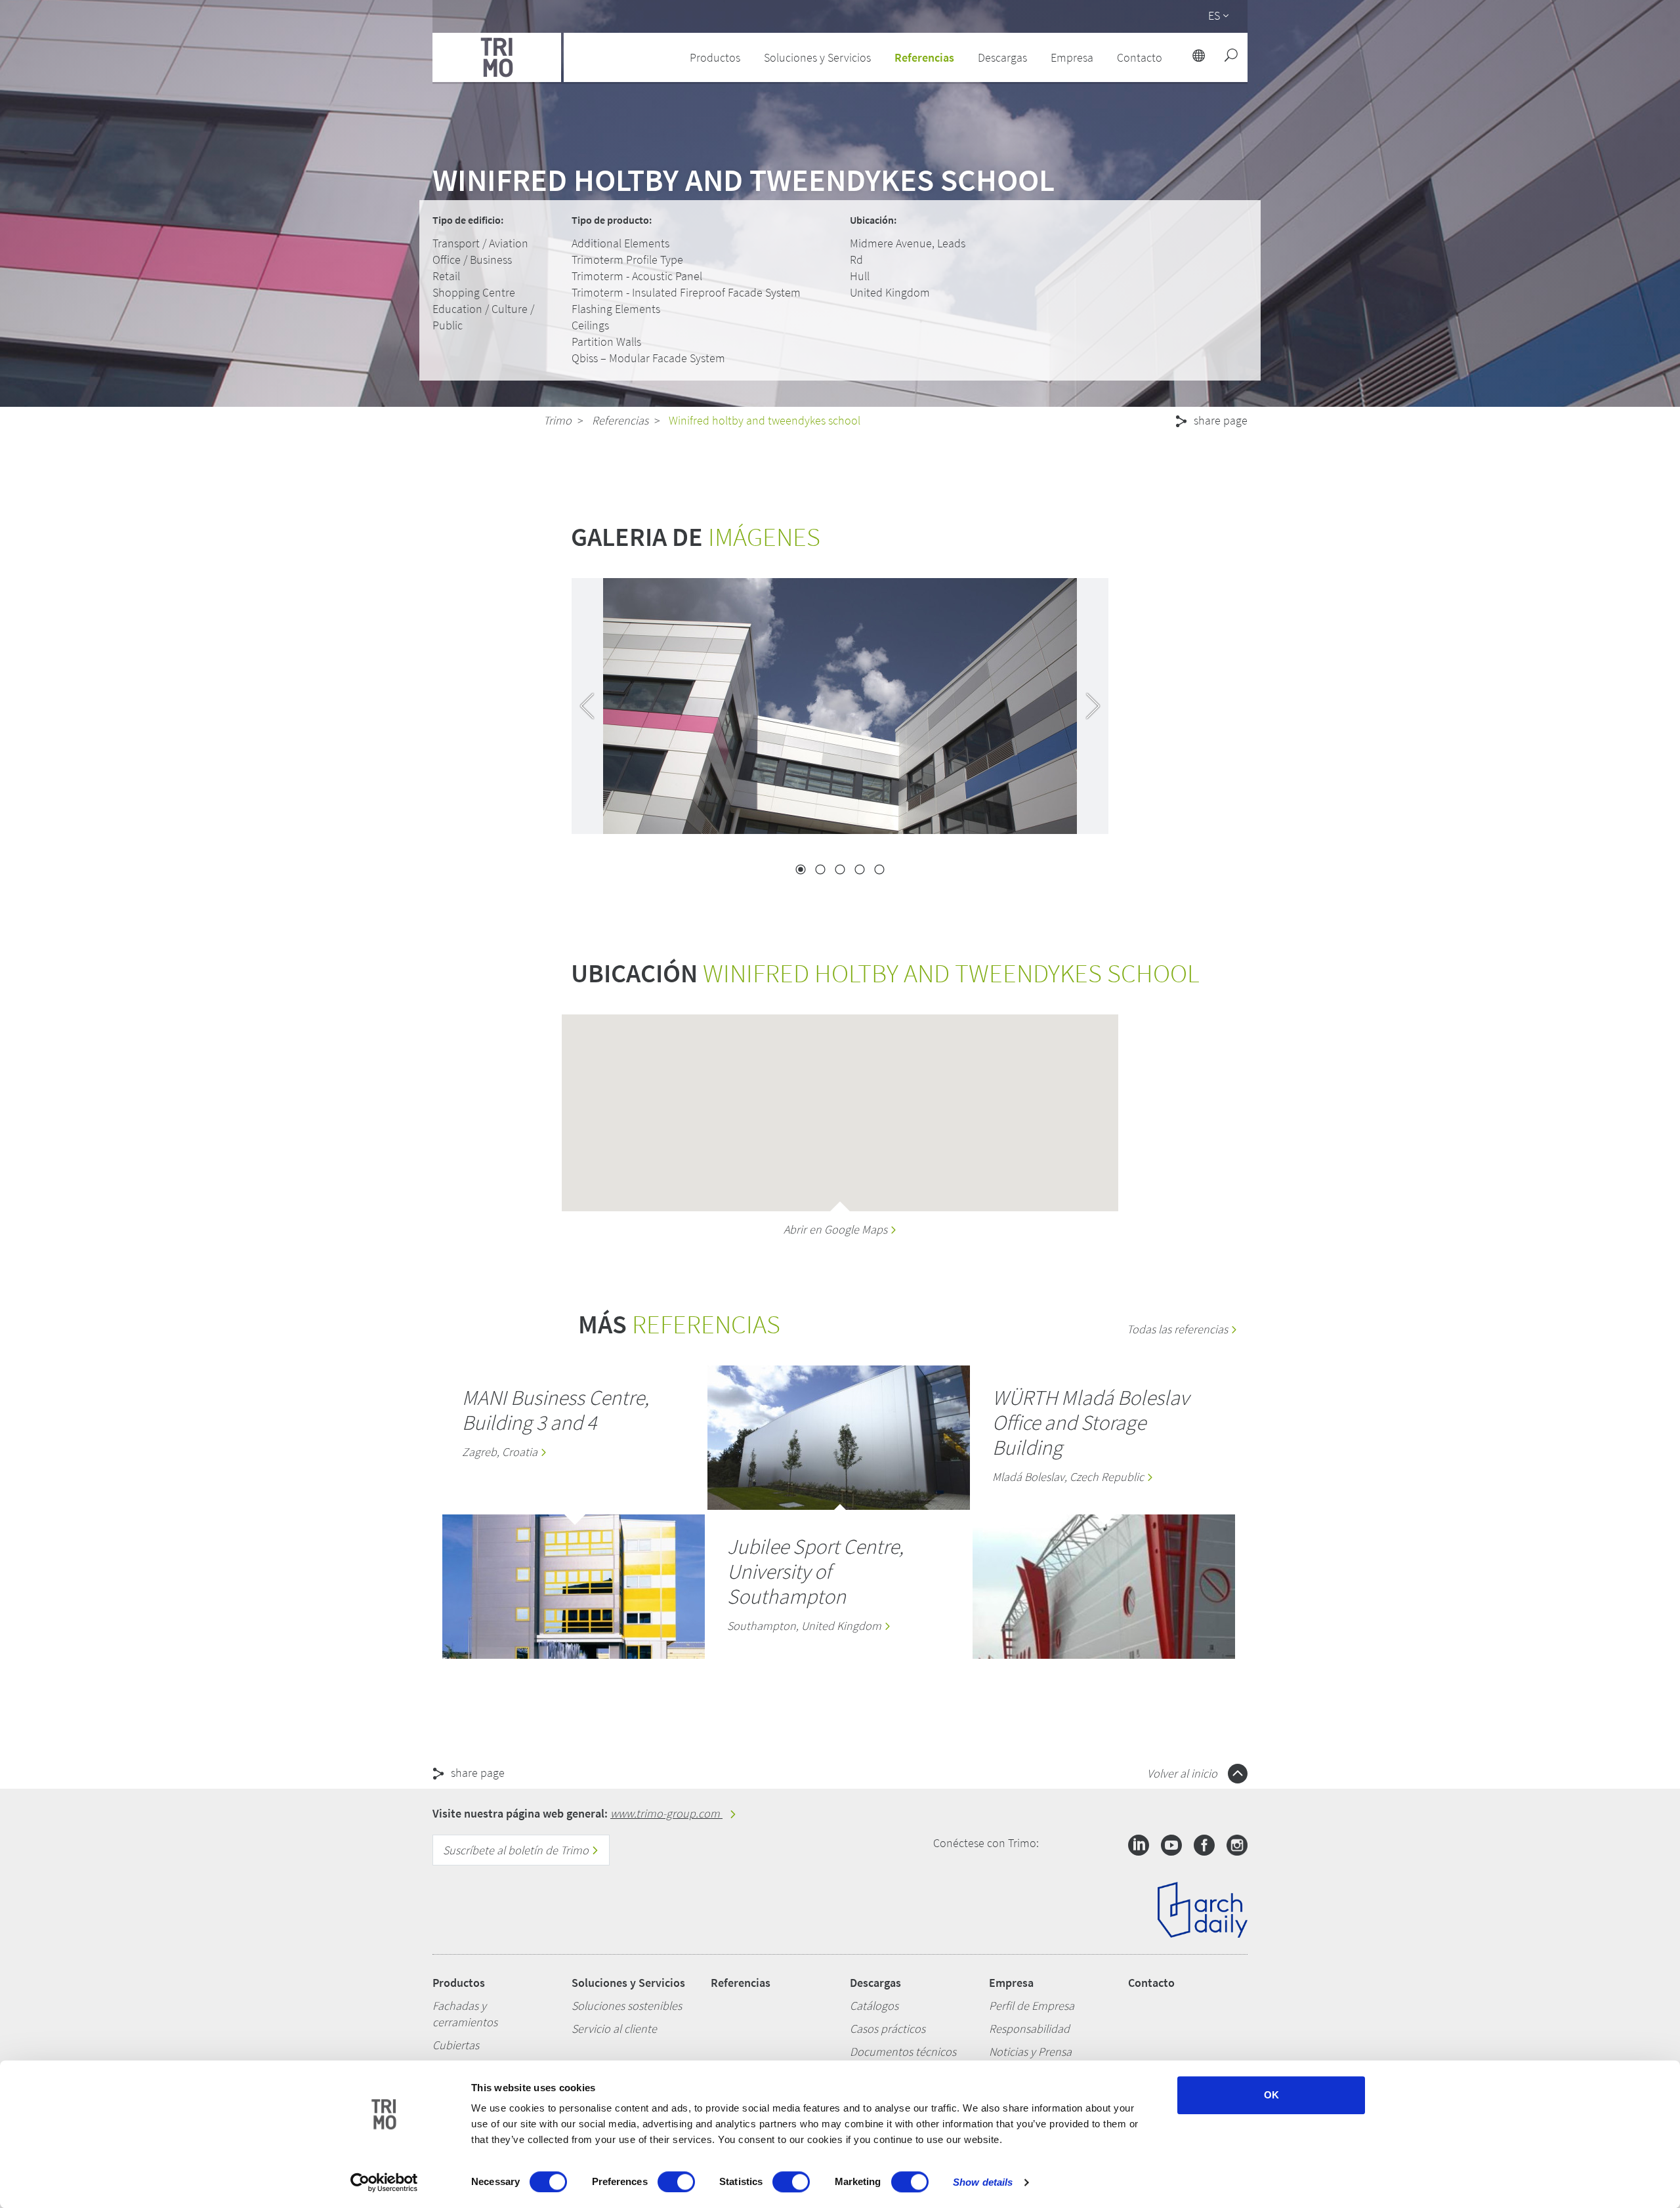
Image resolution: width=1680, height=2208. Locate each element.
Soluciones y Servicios (628, 1983)
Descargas (875, 1983)
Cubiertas (456, 2045)
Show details (983, 2182)
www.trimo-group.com (666, 1813)
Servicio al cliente (614, 2029)
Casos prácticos (888, 2029)
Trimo (557, 420)
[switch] (676, 2182)
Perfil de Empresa (1032, 2006)
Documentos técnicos (903, 2052)
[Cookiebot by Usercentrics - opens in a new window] (384, 2182)
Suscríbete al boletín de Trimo (517, 1850)
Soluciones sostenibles (627, 2006)
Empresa (1011, 1983)
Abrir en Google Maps (837, 1229)
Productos (459, 1983)
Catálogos (874, 2006)
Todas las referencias (1179, 1329)
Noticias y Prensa (1030, 2052)
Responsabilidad (1029, 2029)
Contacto (1151, 1983)
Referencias (924, 57)
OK (1271, 2095)
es (1214, 15)
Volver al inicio (1184, 1773)
